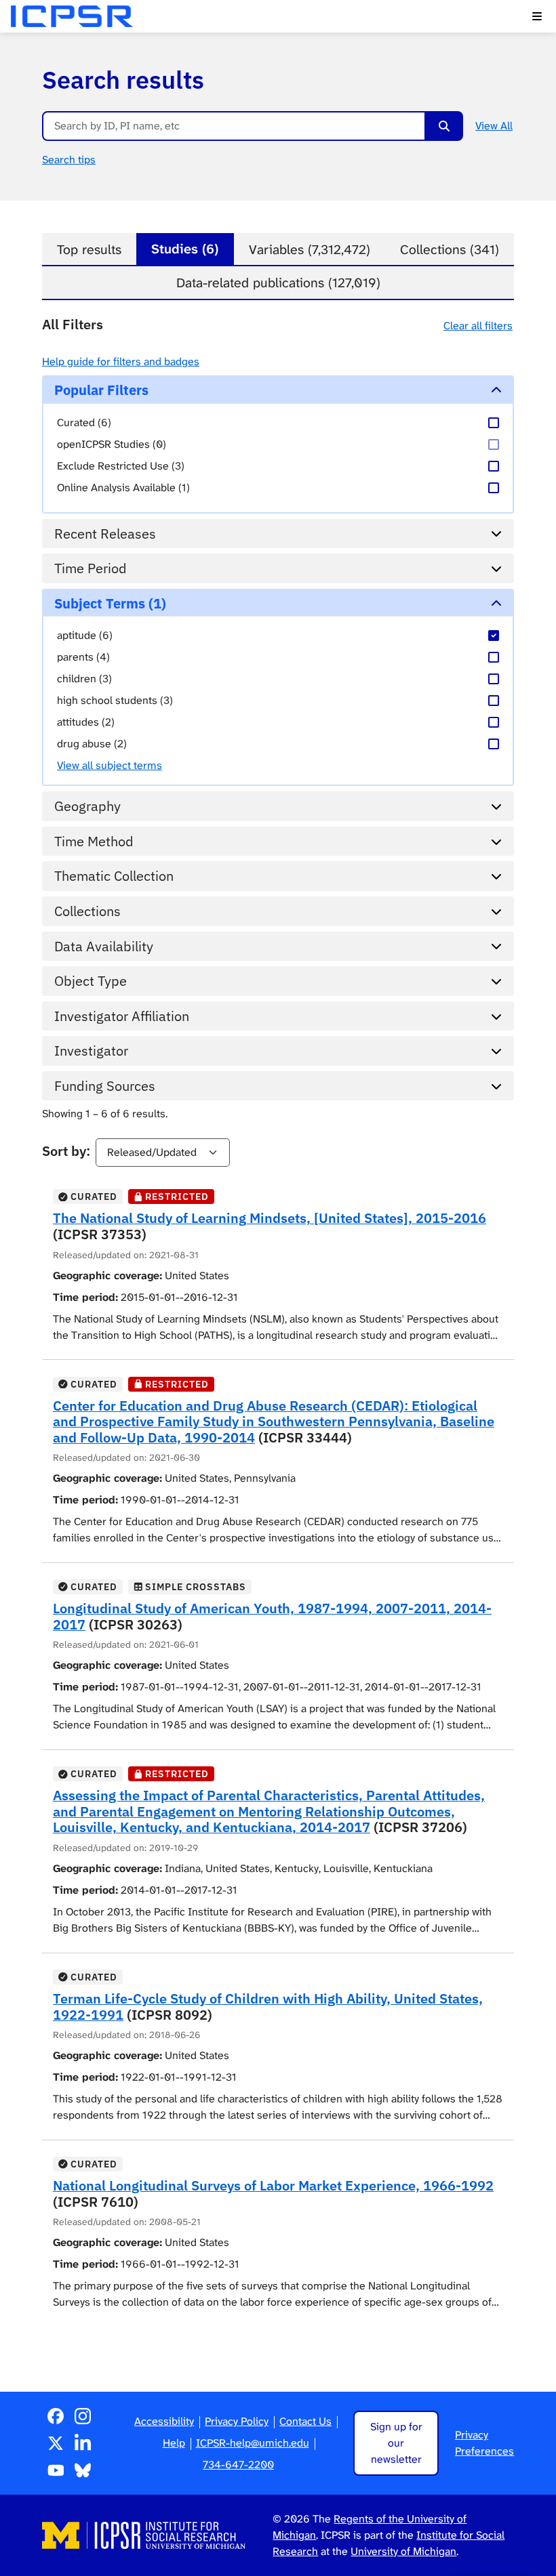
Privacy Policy (237, 2421)
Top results (89, 250)
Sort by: (66, 1151)
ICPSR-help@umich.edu (253, 2443)
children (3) (84, 679)
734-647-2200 (238, 2465)
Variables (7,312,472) (310, 250)
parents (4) (83, 657)
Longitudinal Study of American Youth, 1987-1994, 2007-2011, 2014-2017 (272, 1616)
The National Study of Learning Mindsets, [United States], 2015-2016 (270, 1218)
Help (174, 2443)
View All (494, 126)
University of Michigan (403, 2551)
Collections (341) (450, 250)
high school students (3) (115, 700)
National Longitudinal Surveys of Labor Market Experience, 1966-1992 (273, 2185)
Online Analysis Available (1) (123, 487)
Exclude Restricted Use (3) (121, 466)
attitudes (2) (86, 722)
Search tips (69, 160)
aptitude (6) (85, 635)
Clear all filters (478, 326)
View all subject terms (110, 765)
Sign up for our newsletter (396, 2443)
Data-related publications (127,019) (278, 283)
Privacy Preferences (484, 2443)
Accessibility (164, 2421)
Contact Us (305, 2421)
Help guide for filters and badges (121, 361)
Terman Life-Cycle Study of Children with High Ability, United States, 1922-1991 (268, 2007)
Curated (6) (84, 422)
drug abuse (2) (92, 744)
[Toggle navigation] (537, 16)
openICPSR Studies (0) (112, 444)
